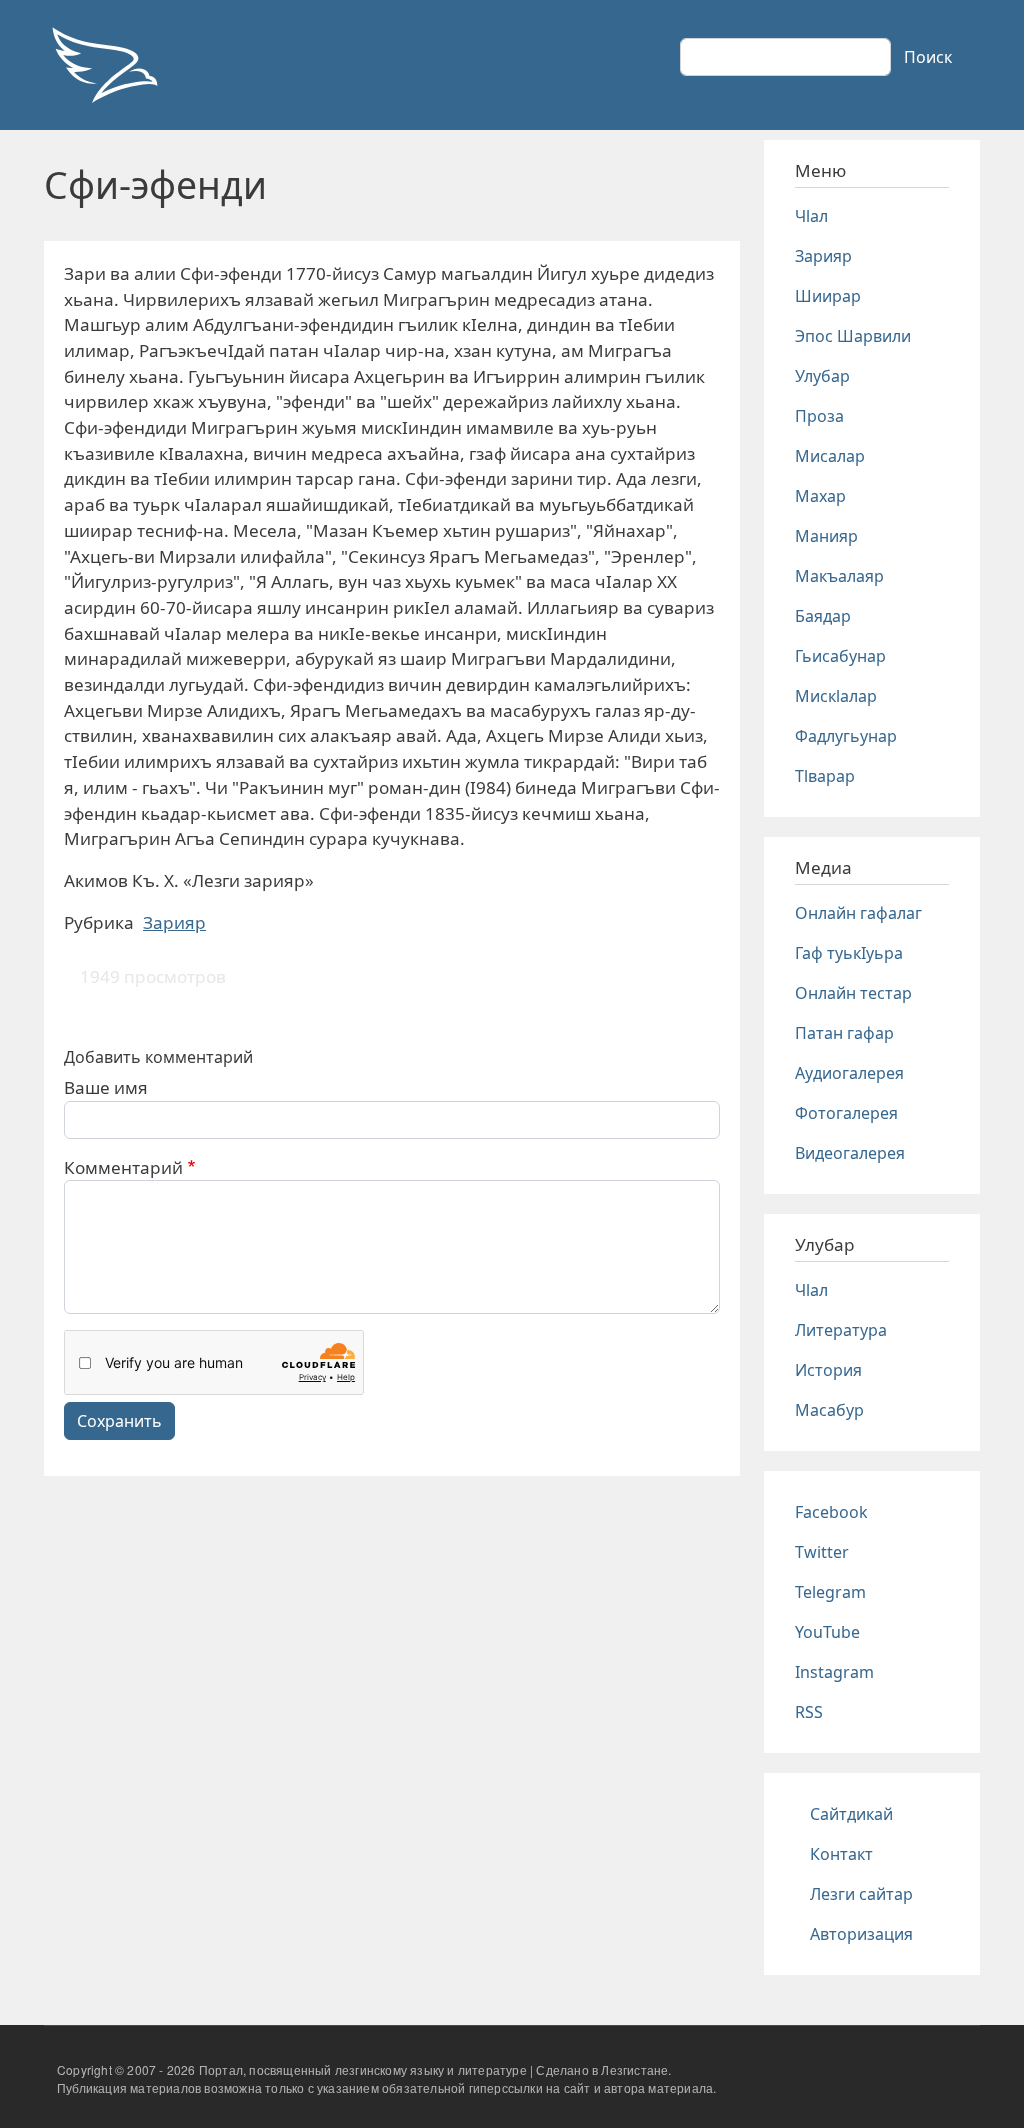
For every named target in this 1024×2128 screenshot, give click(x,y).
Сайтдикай (851, 1814)
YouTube (827, 1632)
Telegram (830, 1592)
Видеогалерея (850, 1153)
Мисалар (830, 456)
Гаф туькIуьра (849, 953)
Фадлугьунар (846, 736)
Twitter (822, 1552)
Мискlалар (836, 696)
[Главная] (104, 65)
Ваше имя (106, 1087)
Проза (819, 416)
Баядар (823, 616)
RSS (809, 1712)
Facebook (831, 1512)
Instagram (834, 1672)
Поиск (928, 57)
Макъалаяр (839, 576)
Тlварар (825, 776)
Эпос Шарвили (853, 336)
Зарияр (174, 922)
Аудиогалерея (849, 1073)
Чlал (811, 216)
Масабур (829, 1410)
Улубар (822, 376)
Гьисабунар (840, 656)
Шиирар (828, 296)
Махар (820, 496)
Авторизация (861, 1934)
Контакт (841, 1854)
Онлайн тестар (853, 993)
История (828, 1370)
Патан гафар (844, 1033)
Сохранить (119, 1421)
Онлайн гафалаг (858, 913)
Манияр (826, 536)
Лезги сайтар (861, 1894)
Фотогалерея (846, 1113)
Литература (841, 1330)
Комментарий (123, 1167)
